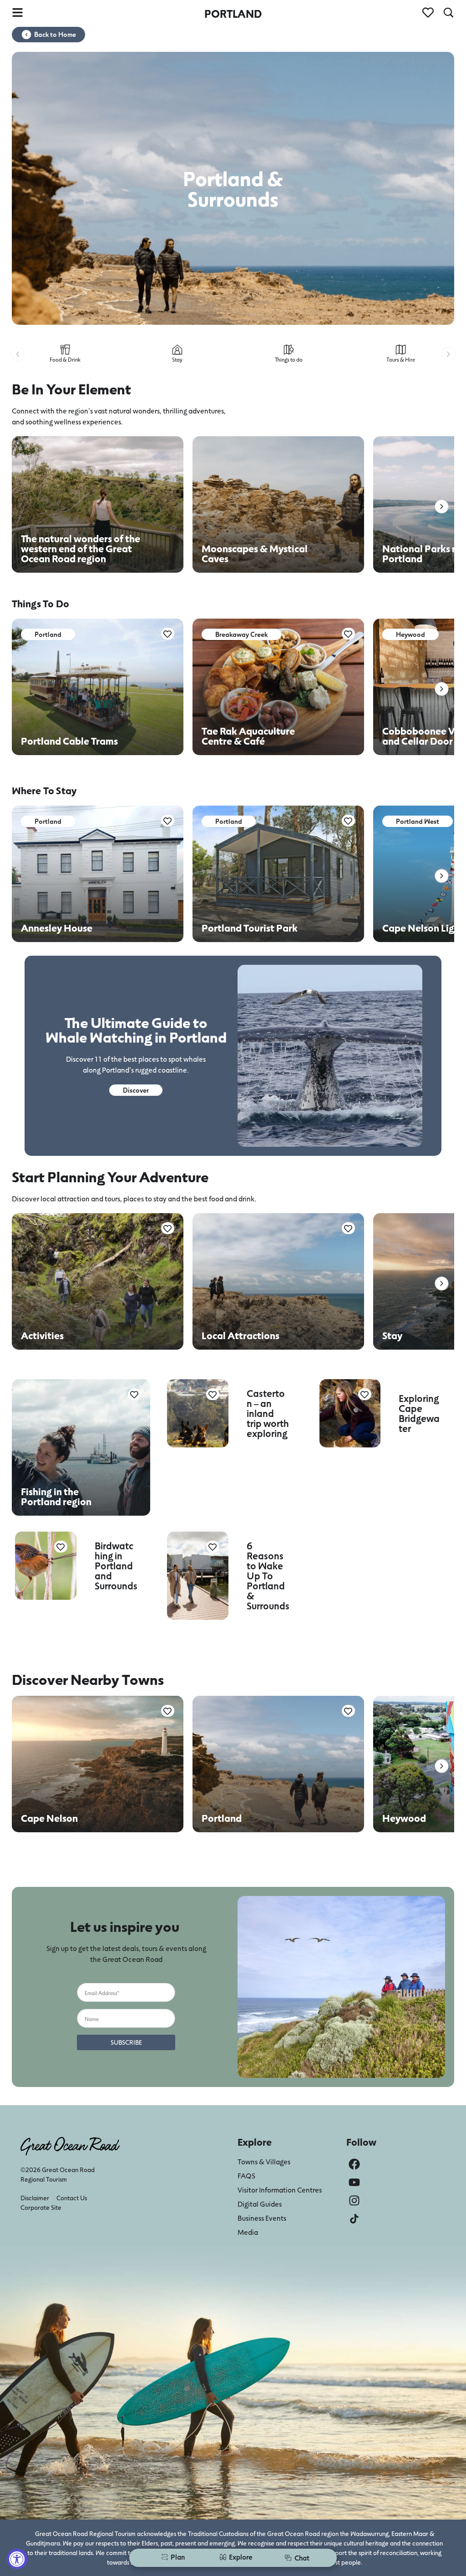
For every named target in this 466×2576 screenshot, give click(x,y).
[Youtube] (354, 2182)
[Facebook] (354, 2164)
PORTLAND (233, 13)
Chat (302, 2558)
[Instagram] (354, 2200)
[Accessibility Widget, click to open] (17, 2559)
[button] (18, 354)
